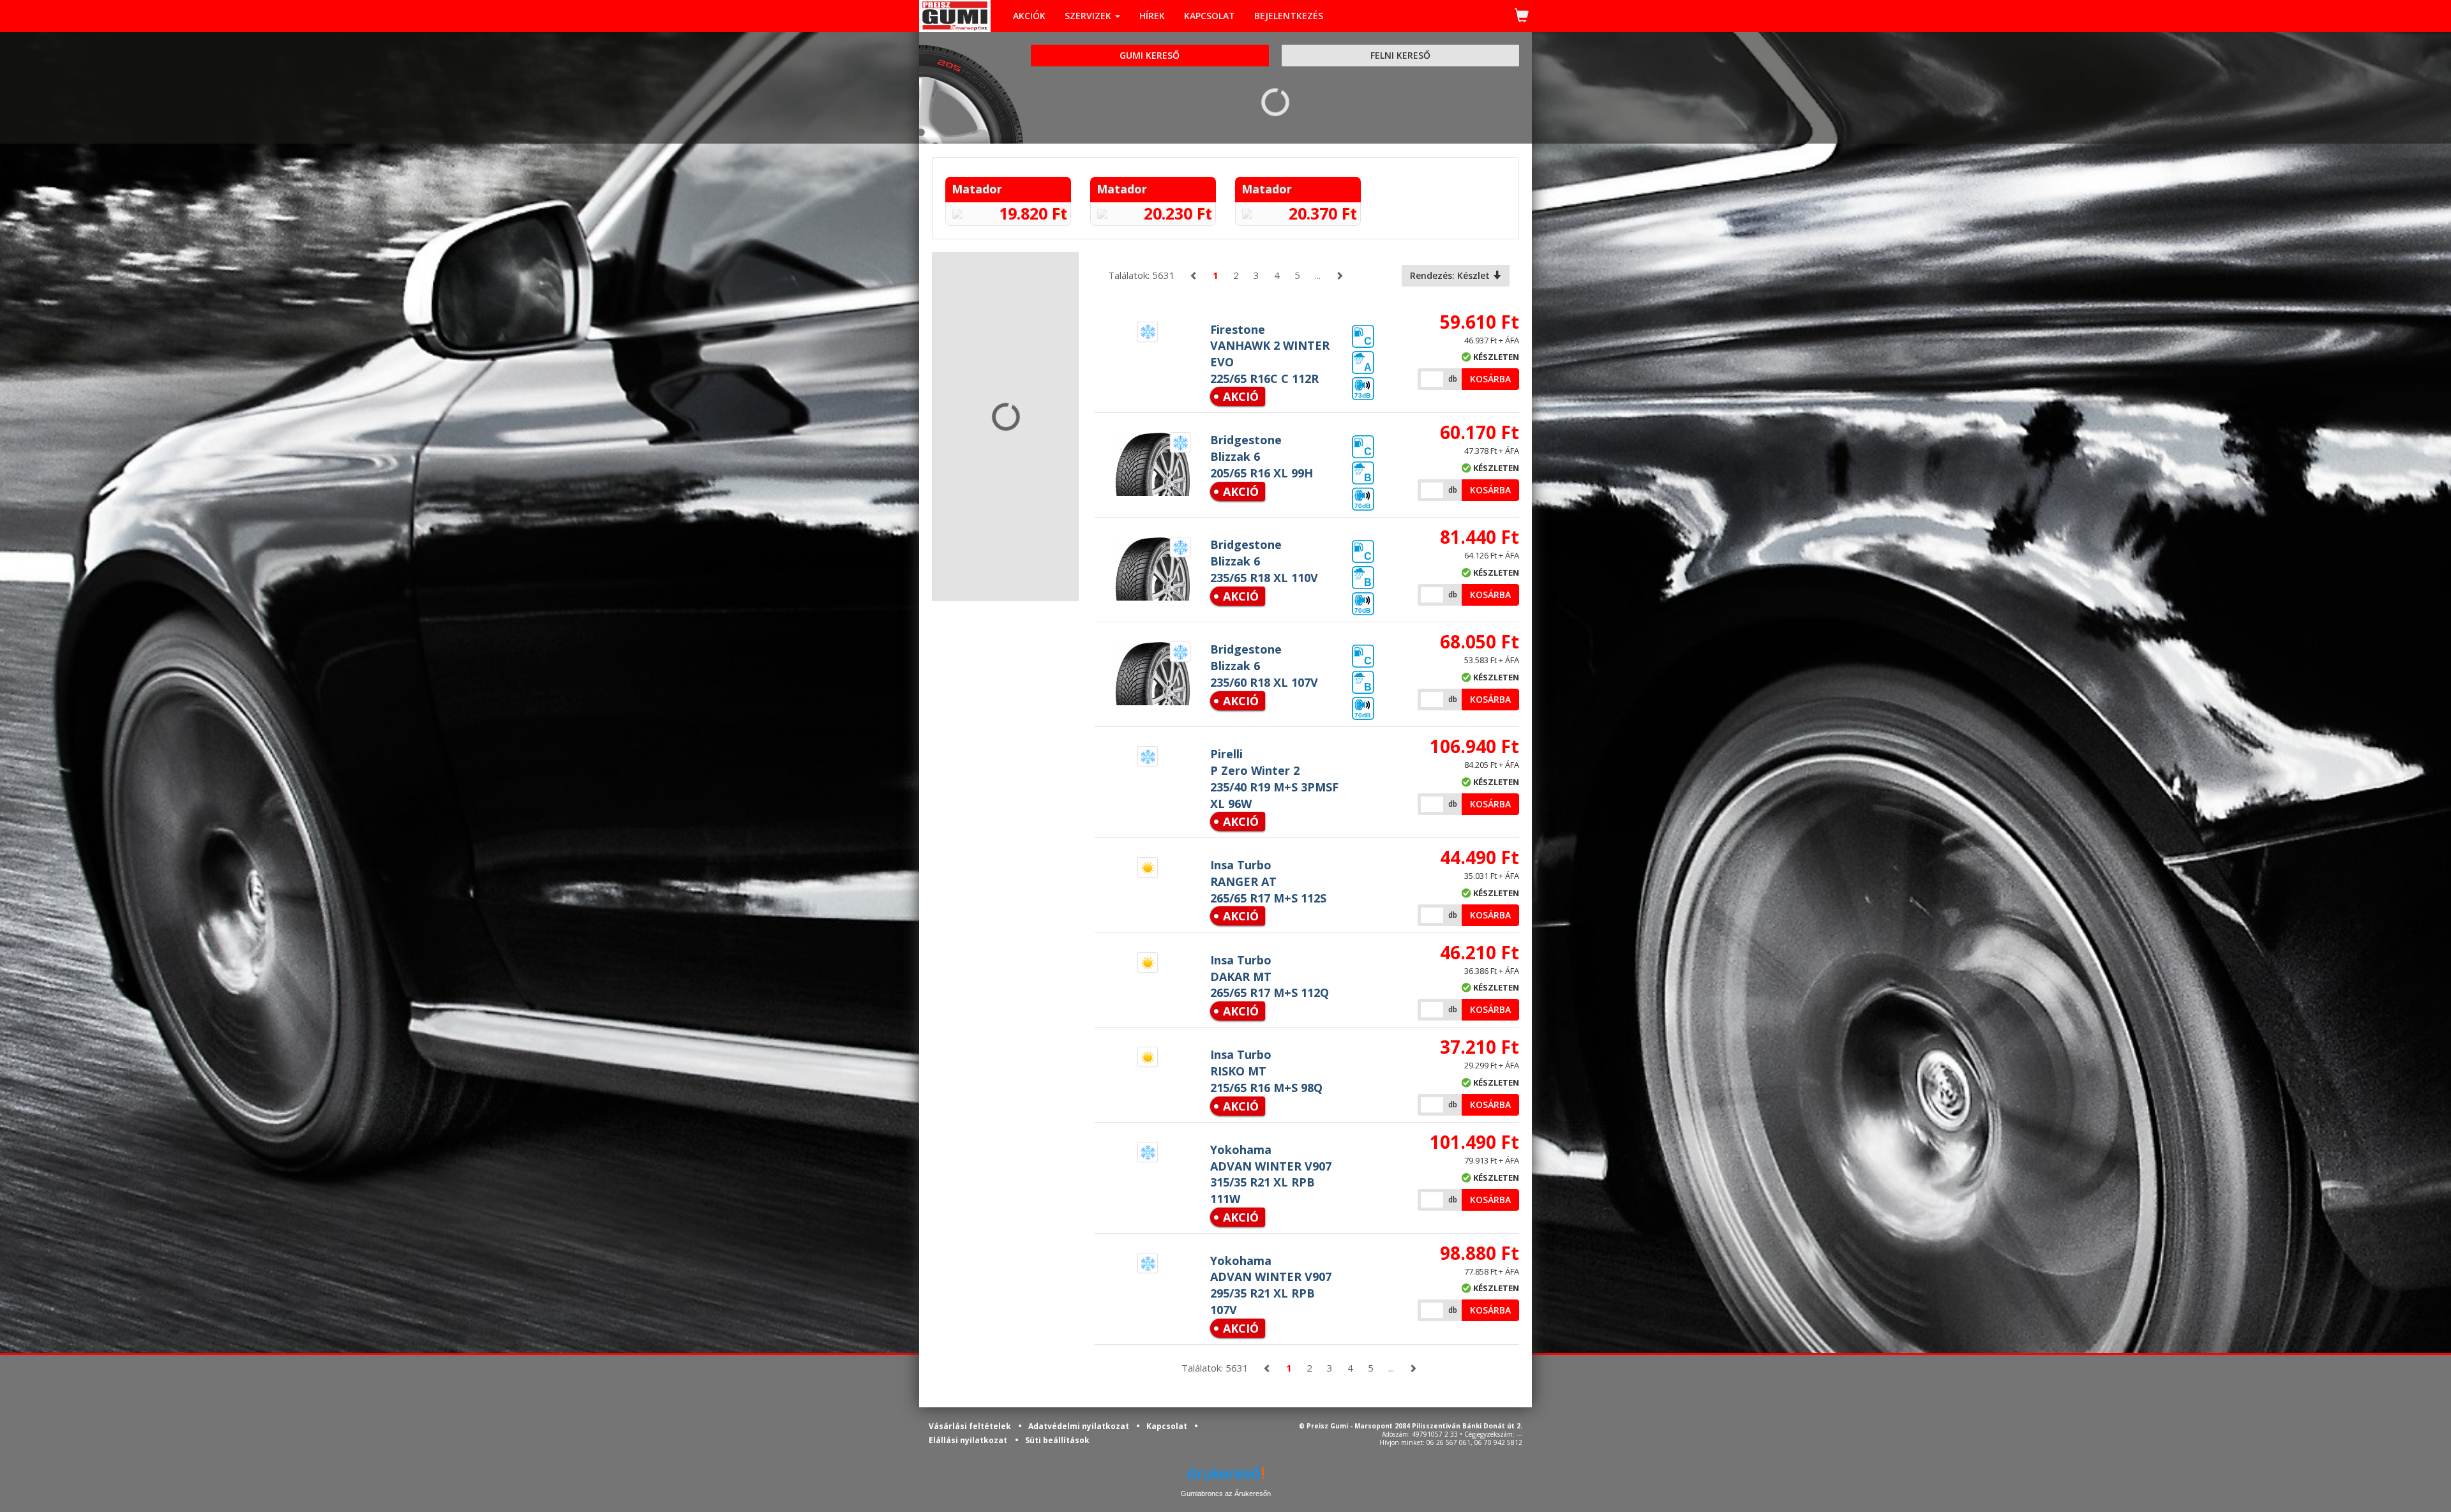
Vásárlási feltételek (971, 1426)
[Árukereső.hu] (1225, 1478)
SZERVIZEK (1089, 16)
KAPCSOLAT (1210, 16)
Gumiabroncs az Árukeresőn (1226, 1493)
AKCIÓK (1029, 16)
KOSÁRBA (1490, 379)
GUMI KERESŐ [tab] (1150, 55)
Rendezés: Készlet (1451, 275)
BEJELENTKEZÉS (1289, 16)
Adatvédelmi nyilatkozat (1080, 1426)
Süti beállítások (1057, 1440)
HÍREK (1152, 16)
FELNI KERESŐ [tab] (1400, 55)
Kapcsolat (1168, 1426)
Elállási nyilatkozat (968, 1440)
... (1318, 275)
